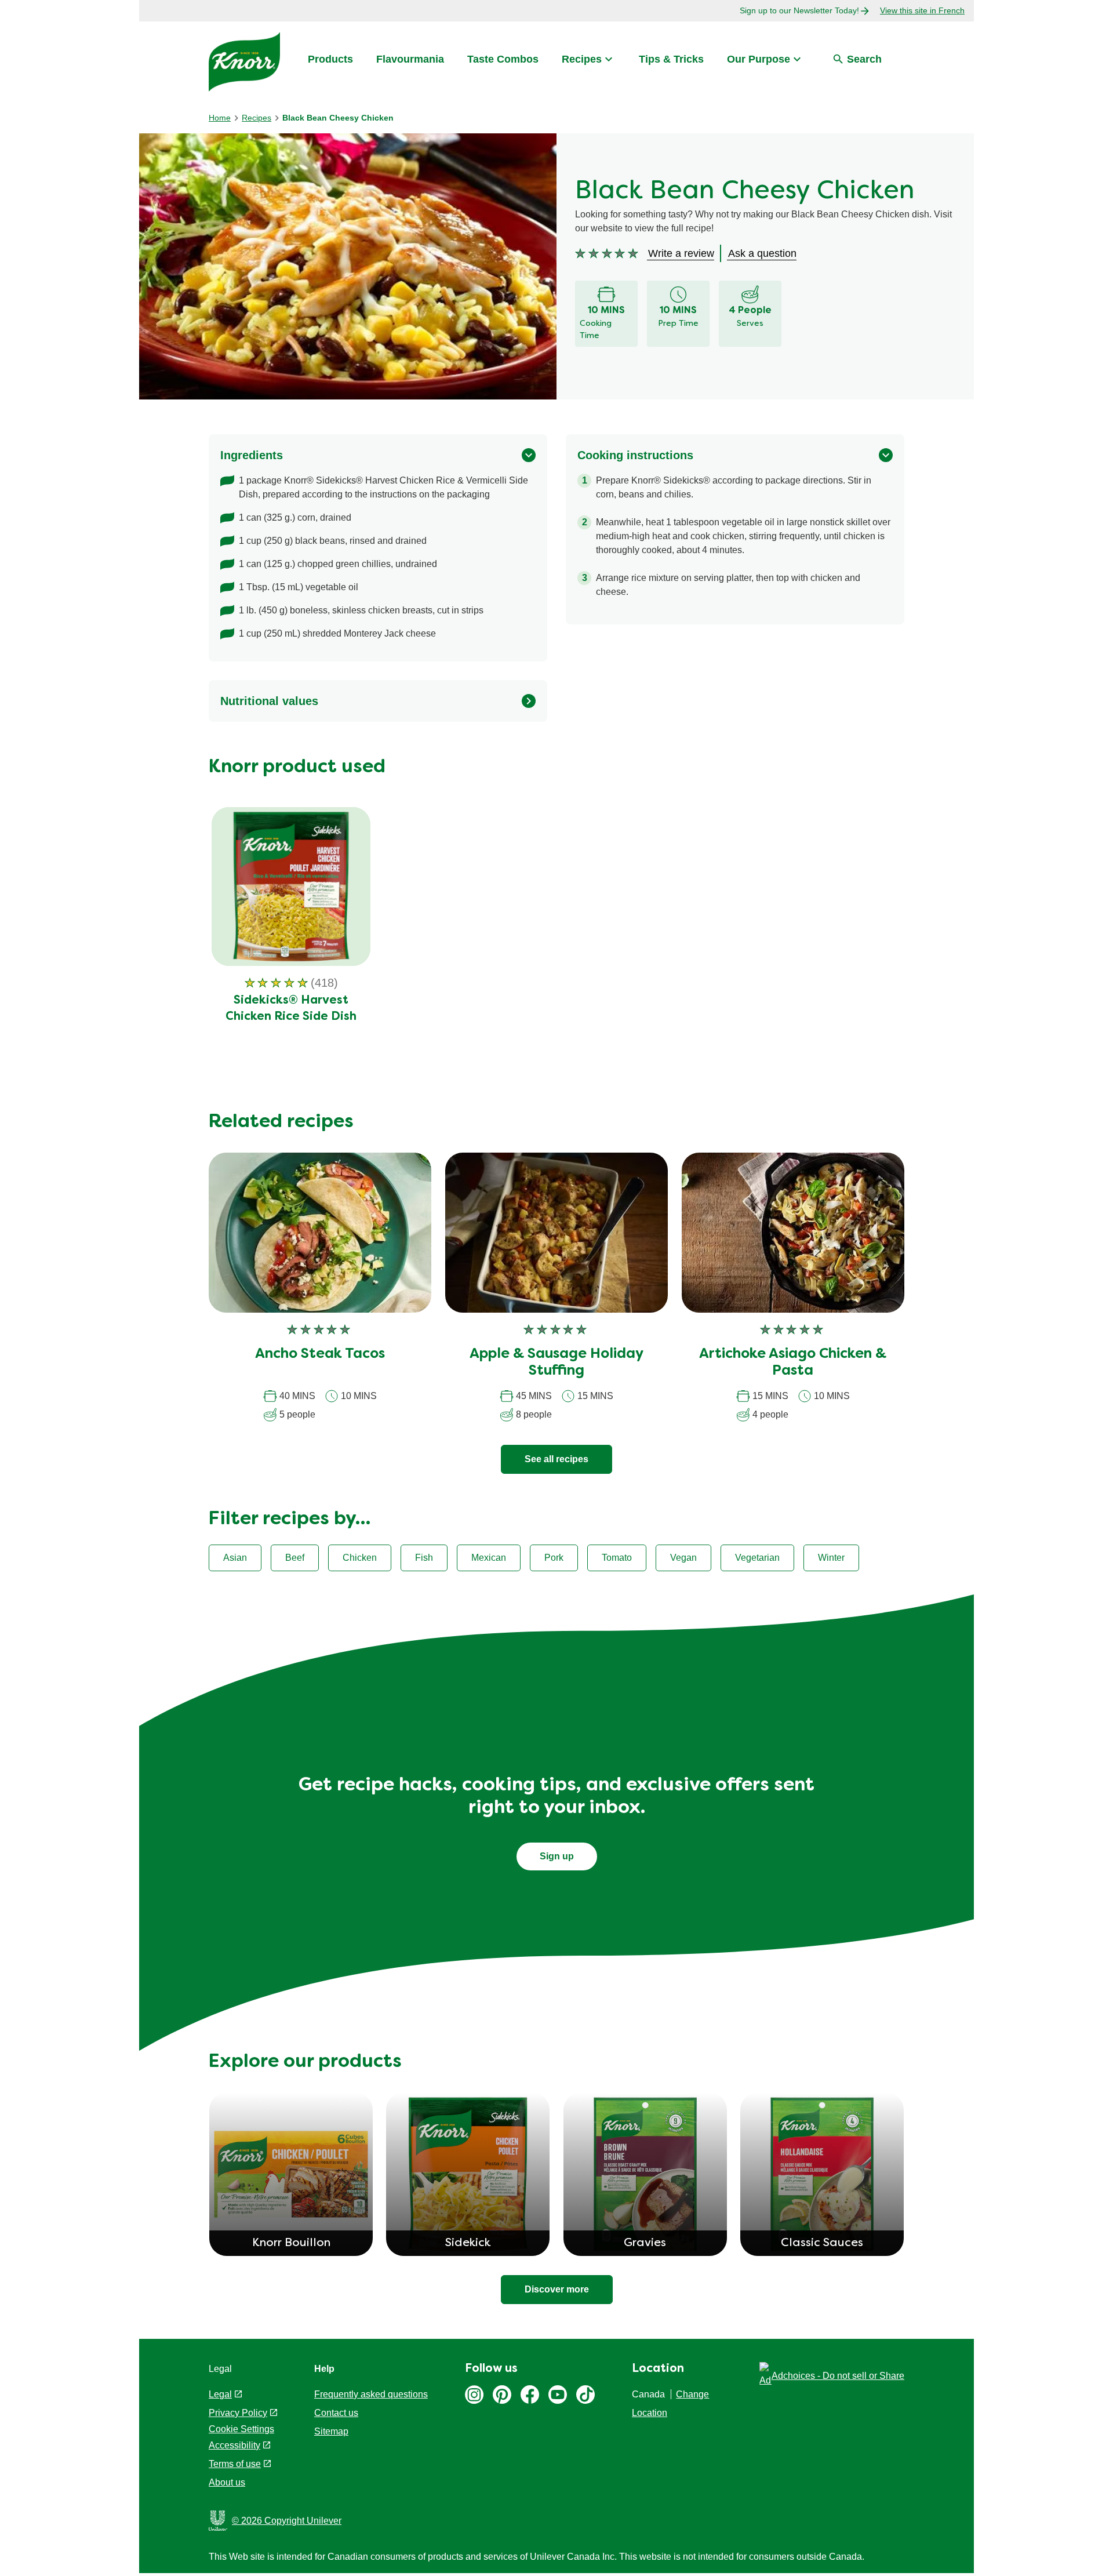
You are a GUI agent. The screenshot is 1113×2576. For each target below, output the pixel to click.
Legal (220, 2394)
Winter (831, 1558)
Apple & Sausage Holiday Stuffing (556, 1363)
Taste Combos (503, 59)
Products (330, 59)
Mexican (489, 1558)
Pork (554, 1558)
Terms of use (235, 2464)
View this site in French (922, 10)
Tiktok (585, 2395)
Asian (235, 1558)
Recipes (582, 59)
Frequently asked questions (371, 2394)
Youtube (558, 2395)
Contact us (336, 2413)
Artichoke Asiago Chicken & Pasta (793, 1363)
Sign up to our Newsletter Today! (799, 10)
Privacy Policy (238, 2413)
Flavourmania (410, 59)
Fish (424, 1558)
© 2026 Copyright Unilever (287, 2521)
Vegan (683, 1558)
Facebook (530, 2395)
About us (227, 2482)
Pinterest (502, 2395)
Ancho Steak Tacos (320, 1354)
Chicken (360, 1558)
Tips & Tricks (671, 59)
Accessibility (234, 2445)
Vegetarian (757, 1558)
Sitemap (331, 2431)
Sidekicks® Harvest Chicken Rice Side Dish (291, 1009)
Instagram (474, 2395)
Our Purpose (759, 59)
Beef (295, 1558)
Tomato (617, 1558)
